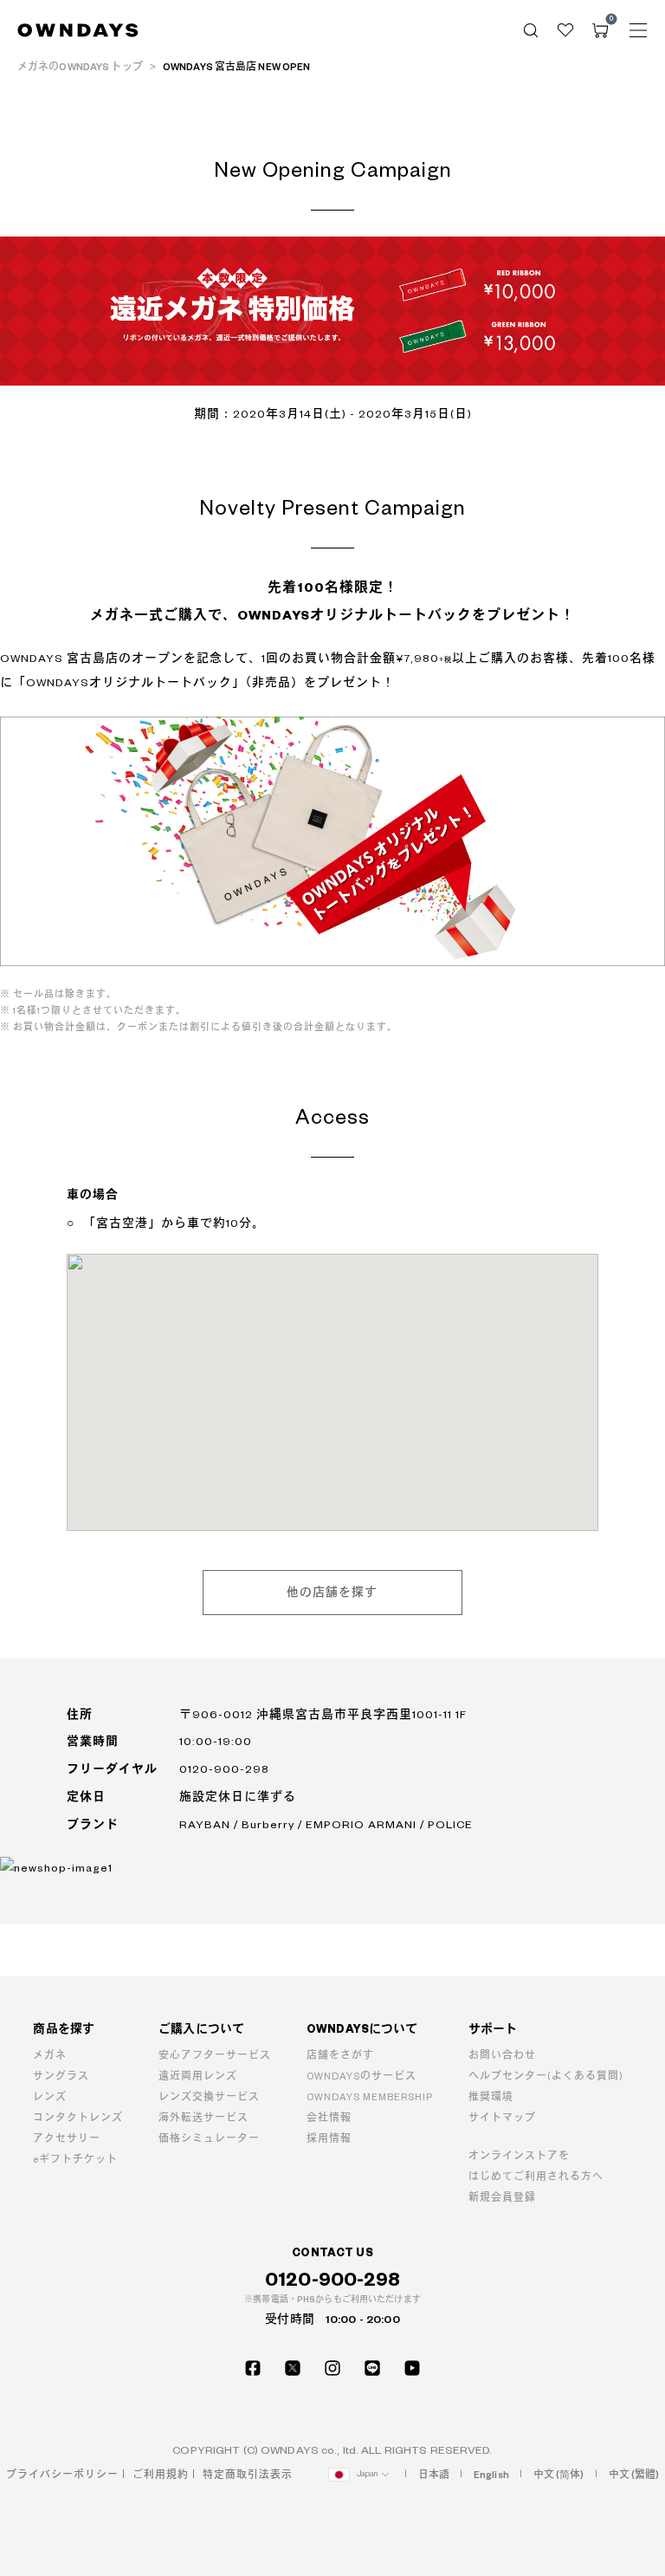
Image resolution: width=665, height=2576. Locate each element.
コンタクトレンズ (78, 2118)
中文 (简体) (559, 2475)
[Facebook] (253, 2368)
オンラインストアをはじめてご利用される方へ (536, 2167)
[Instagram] (332, 2368)
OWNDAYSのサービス (362, 2076)
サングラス (61, 2076)
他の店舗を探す (332, 1593)
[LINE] (372, 2368)
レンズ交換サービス (209, 2097)
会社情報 (329, 2118)
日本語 (434, 2475)
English (491, 2475)
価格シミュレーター (209, 2139)
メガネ (50, 2056)
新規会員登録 (502, 2198)
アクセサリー (67, 2139)
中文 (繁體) (634, 2475)
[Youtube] (412, 2368)
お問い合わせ (502, 2056)
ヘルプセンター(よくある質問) (546, 2076)
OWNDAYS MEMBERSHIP (370, 2097)
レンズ (50, 2097)
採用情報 (329, 2139)
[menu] (638, 30)
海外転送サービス (203, 2118)
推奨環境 (491, 2097)
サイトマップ (502, 2118)
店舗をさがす (340, 2056)
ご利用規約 (161, 2475)
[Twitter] (293, 2368)
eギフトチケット (75, 2160)
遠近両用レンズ (198, 2076)
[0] (600, 30)
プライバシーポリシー (62, 2475)
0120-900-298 (333, 2280)
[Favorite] (565, 30)
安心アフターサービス (215, 2056)
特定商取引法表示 (248, 2475)
